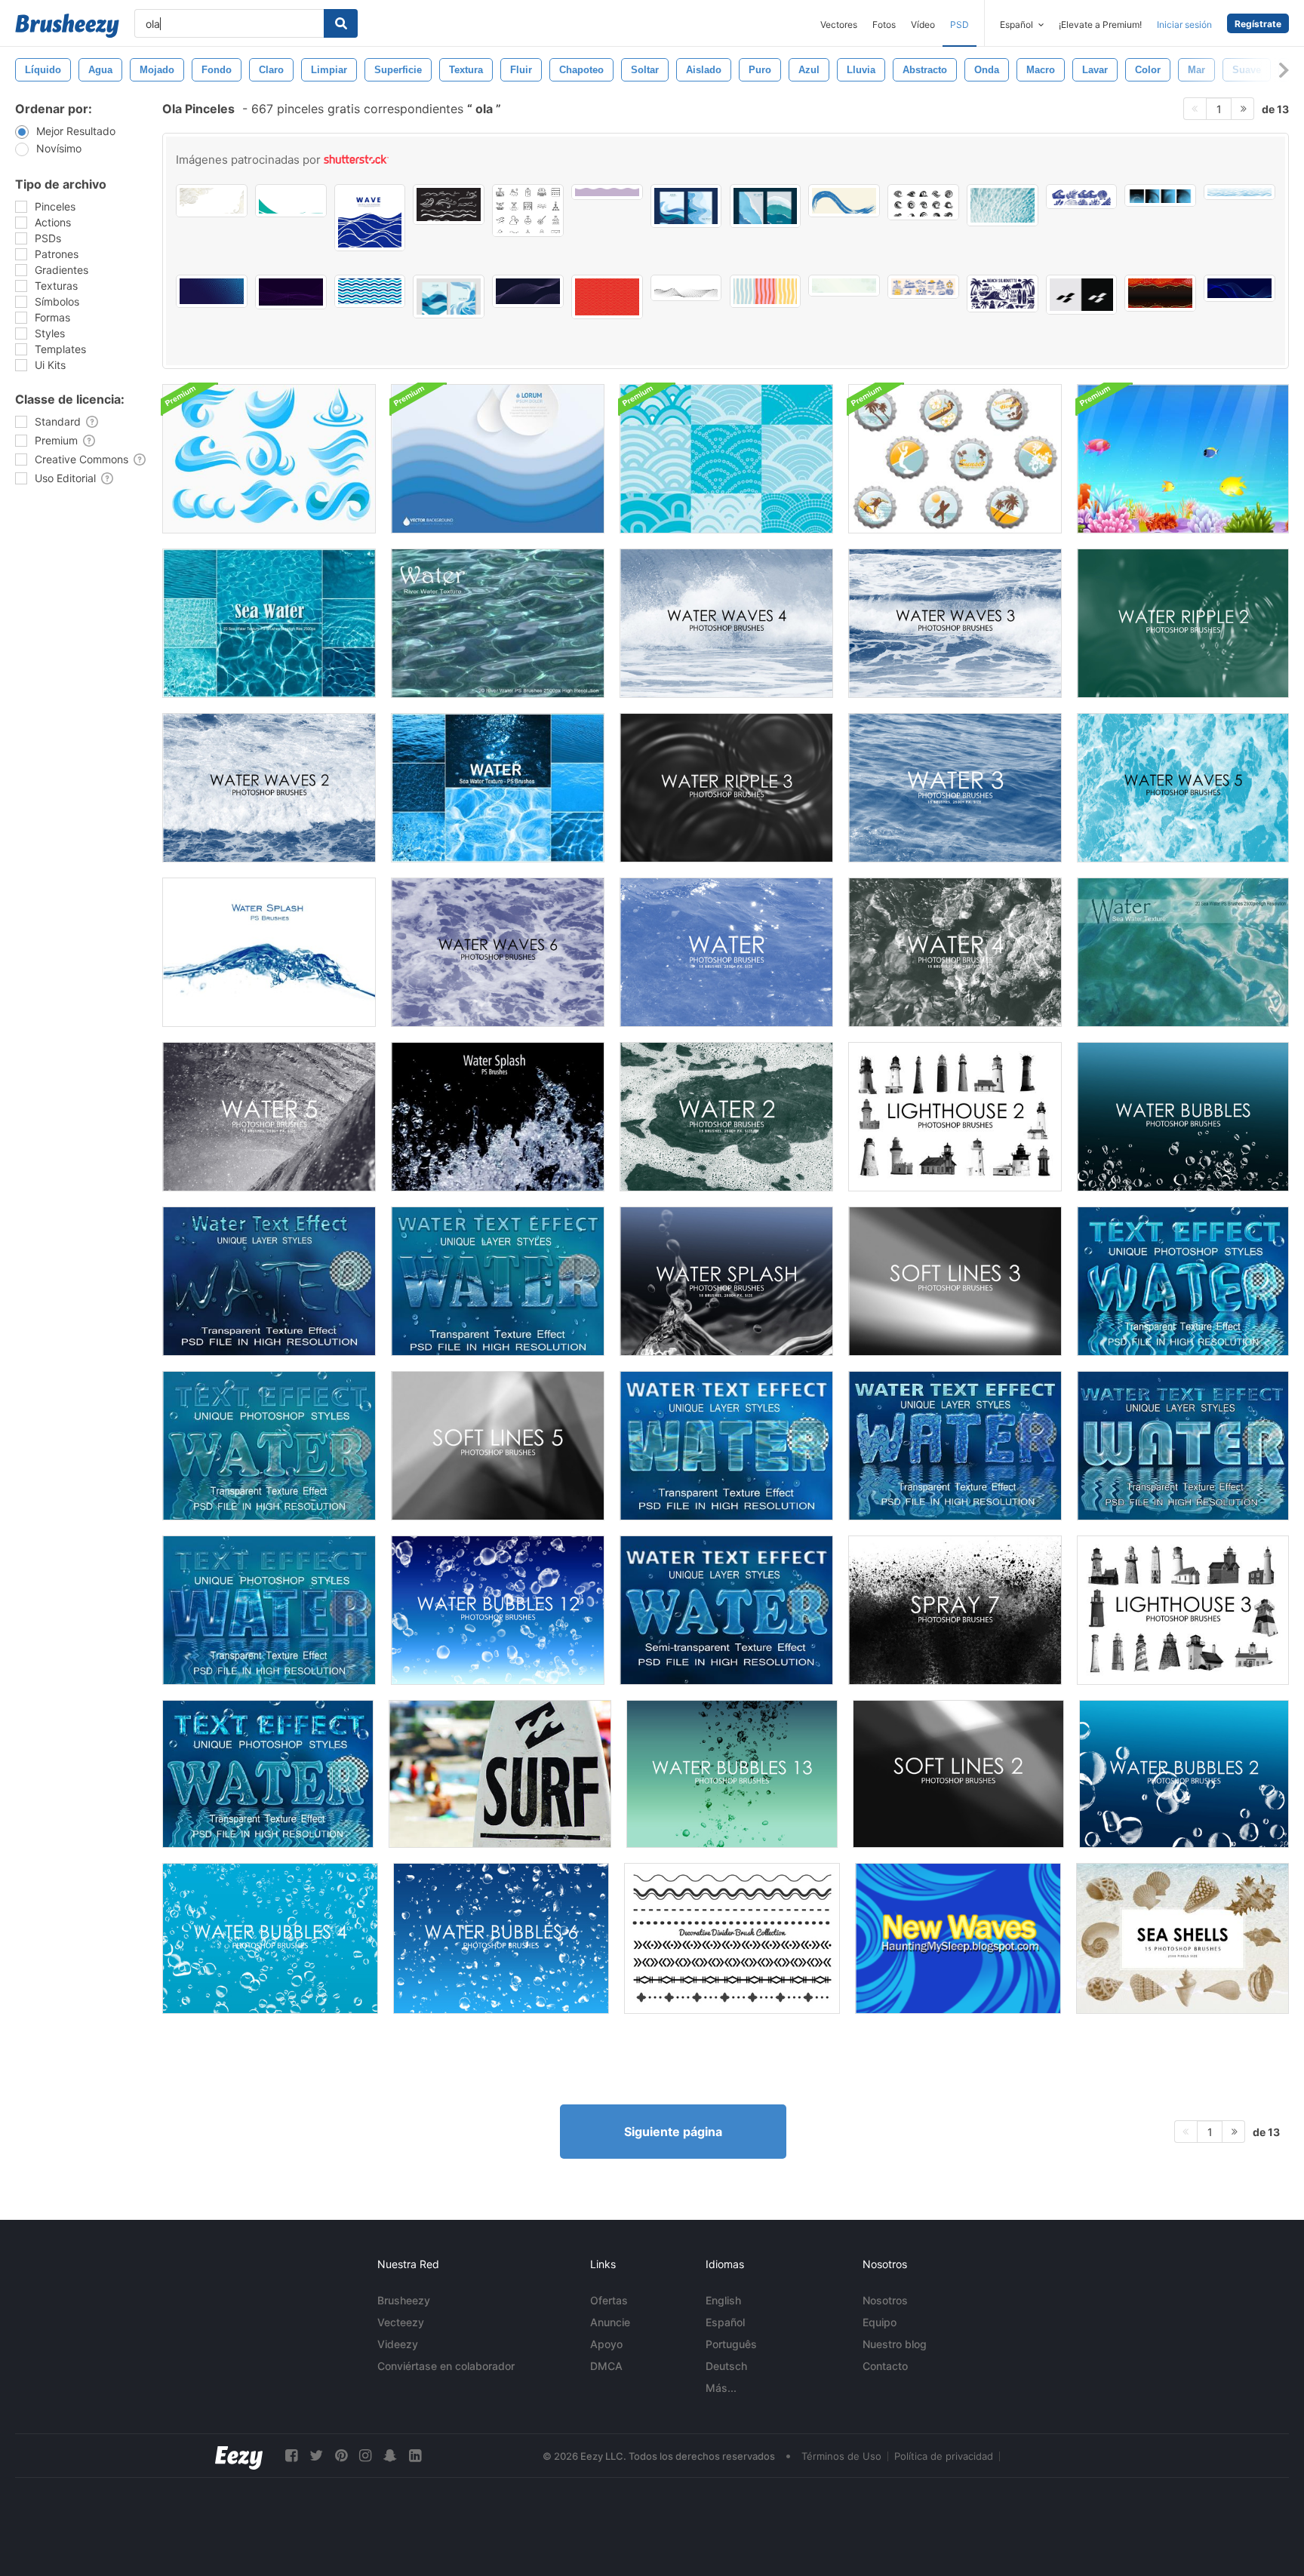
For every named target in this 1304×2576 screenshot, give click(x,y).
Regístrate (1258, 24)
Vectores (839, 25)
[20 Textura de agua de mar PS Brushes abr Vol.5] (498, 788)
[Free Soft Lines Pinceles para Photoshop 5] (498, 1446)
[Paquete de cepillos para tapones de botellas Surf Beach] (955, 459)
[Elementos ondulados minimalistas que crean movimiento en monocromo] (1082, 295)
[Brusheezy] (67, 26)
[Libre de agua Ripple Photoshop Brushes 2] (1183, 623)
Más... (721, 2388)
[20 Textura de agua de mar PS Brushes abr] (269, 623)
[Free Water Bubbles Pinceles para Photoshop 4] (270, 1938)
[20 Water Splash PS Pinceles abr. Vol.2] (269, 952)
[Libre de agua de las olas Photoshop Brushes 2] (269, 788)
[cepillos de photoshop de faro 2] (955, 1117)
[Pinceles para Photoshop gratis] (726, 952)
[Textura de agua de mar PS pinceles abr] (1183, 952)
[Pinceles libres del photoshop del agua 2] (726, 1117)
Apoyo (606, 2344)
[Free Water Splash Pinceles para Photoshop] (726, 1281)
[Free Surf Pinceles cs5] (500, 1774)
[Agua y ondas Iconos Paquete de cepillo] (269, 459)
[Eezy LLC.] (239, 2456)
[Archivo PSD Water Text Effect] (269, 1281)
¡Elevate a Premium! (1100, 25)
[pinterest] (341, 2456)
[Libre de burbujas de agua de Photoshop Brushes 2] (1184, 1774)
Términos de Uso (841, 2456)
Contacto (885, 2366)
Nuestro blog (895, 2344)
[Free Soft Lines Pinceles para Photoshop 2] (958, 1774)
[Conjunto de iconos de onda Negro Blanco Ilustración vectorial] (923, 202)
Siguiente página (673, 2132)
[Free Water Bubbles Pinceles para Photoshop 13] (732, 1774)
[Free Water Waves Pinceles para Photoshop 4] (726, 623)
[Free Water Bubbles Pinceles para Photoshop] (1183, 1117)
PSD (960, 25)
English (723, 2300)
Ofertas (609, 2300)
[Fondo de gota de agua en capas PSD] (498, 459)
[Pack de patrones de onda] (726, 459)
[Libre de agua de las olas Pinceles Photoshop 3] (955, 623)
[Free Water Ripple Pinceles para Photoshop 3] (726, 788)
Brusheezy (404, 2300)
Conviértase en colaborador (446, 2366)
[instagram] (365, 2456)
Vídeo (923, 25)
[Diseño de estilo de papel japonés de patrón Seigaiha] (844, 286)
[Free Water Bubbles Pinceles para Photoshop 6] (501, 1938)
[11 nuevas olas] (958, 1938)
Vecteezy (401, 2322)
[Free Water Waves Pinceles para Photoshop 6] (498, 952)
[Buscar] (341, 23)
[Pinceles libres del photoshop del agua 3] (955, 788)
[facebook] (291, 2456)
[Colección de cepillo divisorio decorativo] (732, 1938)
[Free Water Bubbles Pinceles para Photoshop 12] (498, 1610)
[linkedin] (415, 2456)
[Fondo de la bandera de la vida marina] (1183, 459)
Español (725, 2322)
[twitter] (316, 2456)
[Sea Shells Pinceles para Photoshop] (1183, 1938)
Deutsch (726, 2366)
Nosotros (885, 2300)
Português (731, 2344)
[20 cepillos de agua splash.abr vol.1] (498, 1117)
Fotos (884, 25)
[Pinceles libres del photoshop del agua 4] (955, 952)
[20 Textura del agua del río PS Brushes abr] (498, 623)
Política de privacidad (944, 2456)
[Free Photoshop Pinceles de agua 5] (269, 1117)
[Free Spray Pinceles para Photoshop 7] (955, 1610)
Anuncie (610, 2322)
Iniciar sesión (1184, 25)
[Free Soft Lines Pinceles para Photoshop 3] (955, 1281)
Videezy (398, 2344)
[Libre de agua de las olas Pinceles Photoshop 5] (1183, 788)
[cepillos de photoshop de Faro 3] (1183, 1610)
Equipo (880, 2322)
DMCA (606, 2366)
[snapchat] (390, 2456)
